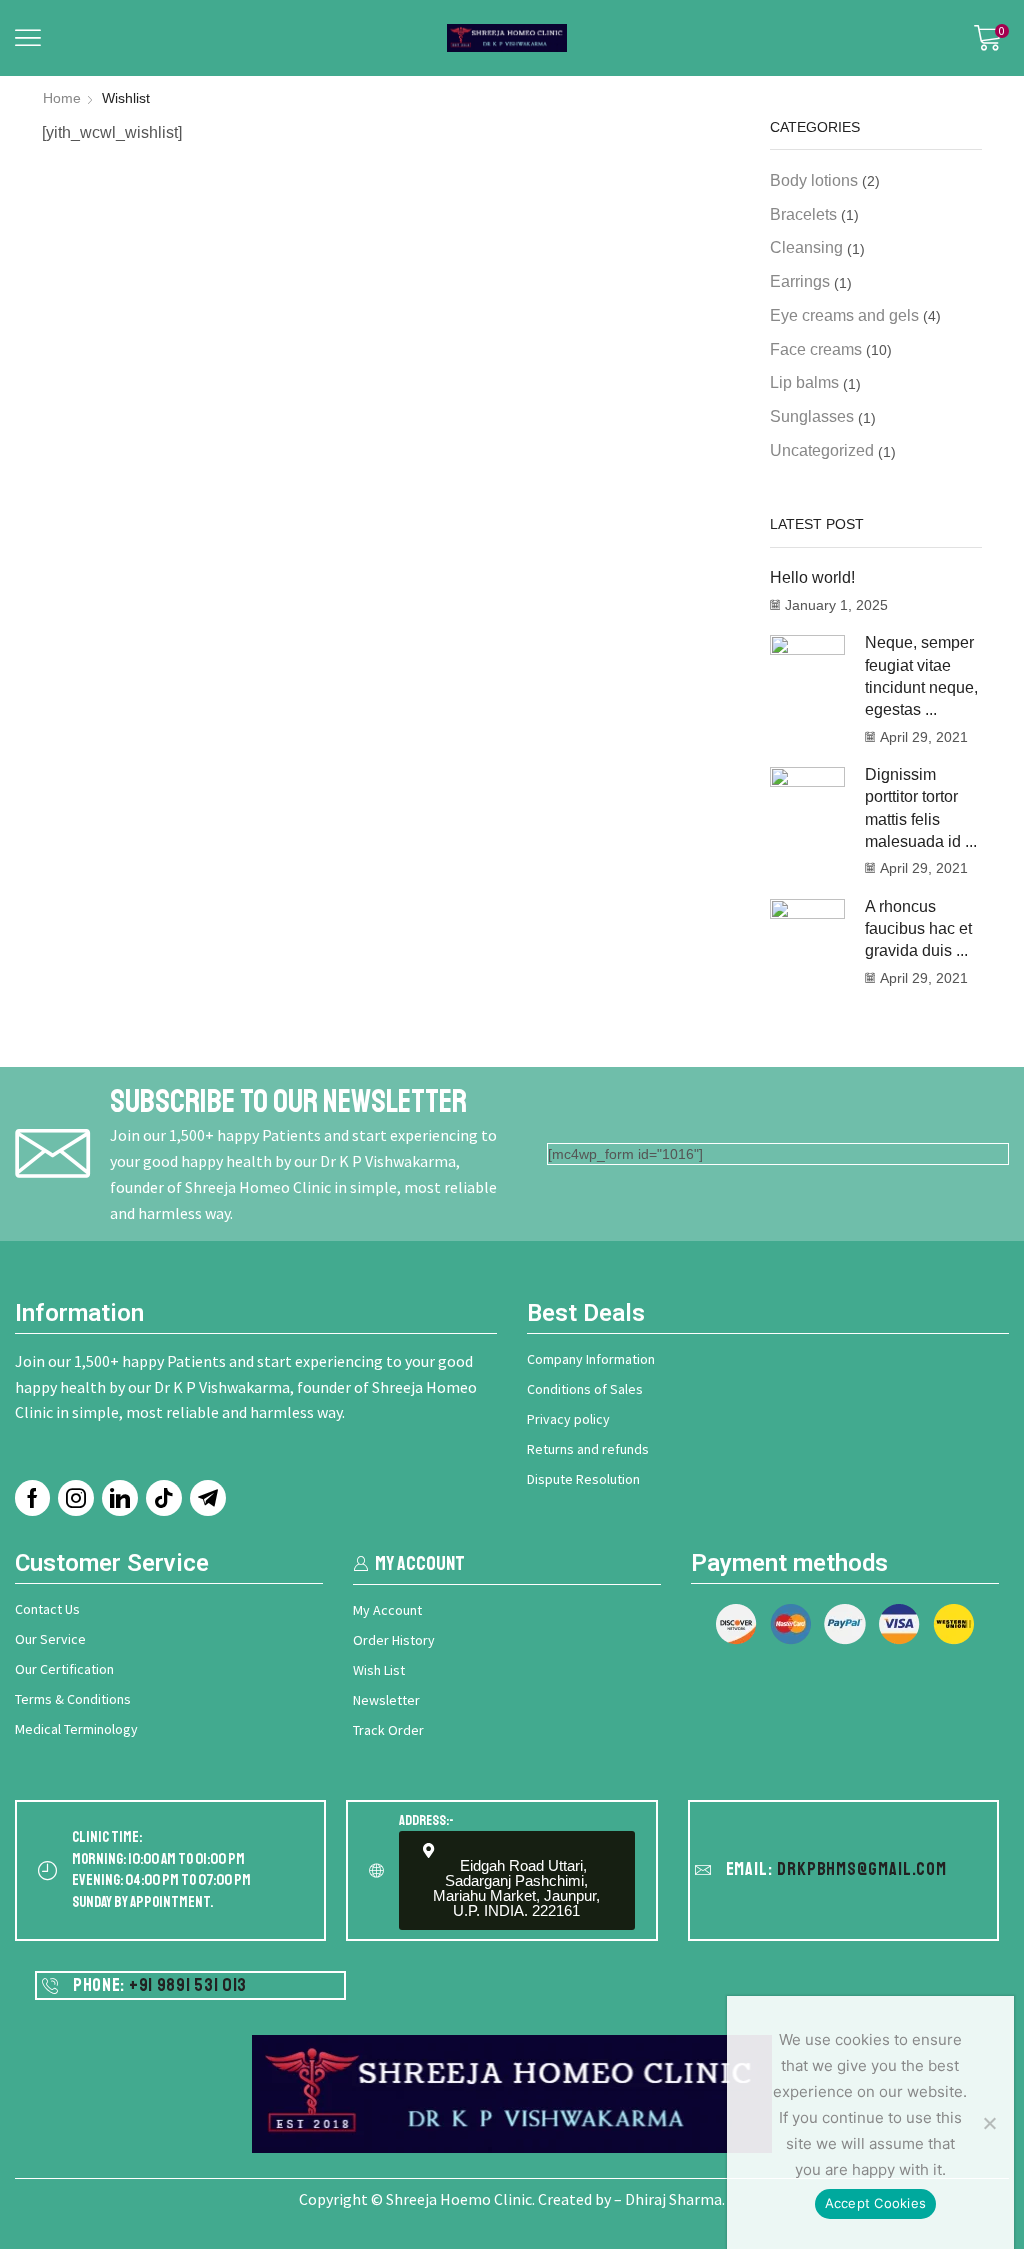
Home (62, 98)
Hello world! (812, 577)
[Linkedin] (120, 1498)
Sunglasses (812, 416)
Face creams (816, 349)
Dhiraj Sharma (673, 2199)
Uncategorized (822, 450)
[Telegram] (208, 1498)
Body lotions (814, 180)
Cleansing (806, 247)
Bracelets (803, 214)
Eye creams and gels (844, 315)
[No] (989, 2123)
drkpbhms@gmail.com (862, 1869)
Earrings (800, 281)
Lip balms (804, 382)
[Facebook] (32, 1498)
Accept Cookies (876, 2203)
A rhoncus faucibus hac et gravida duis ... (918, 929)
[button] (28, 38)
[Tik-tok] (164, 1498)
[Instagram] (76, 1498)
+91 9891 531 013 (188, 1985)
